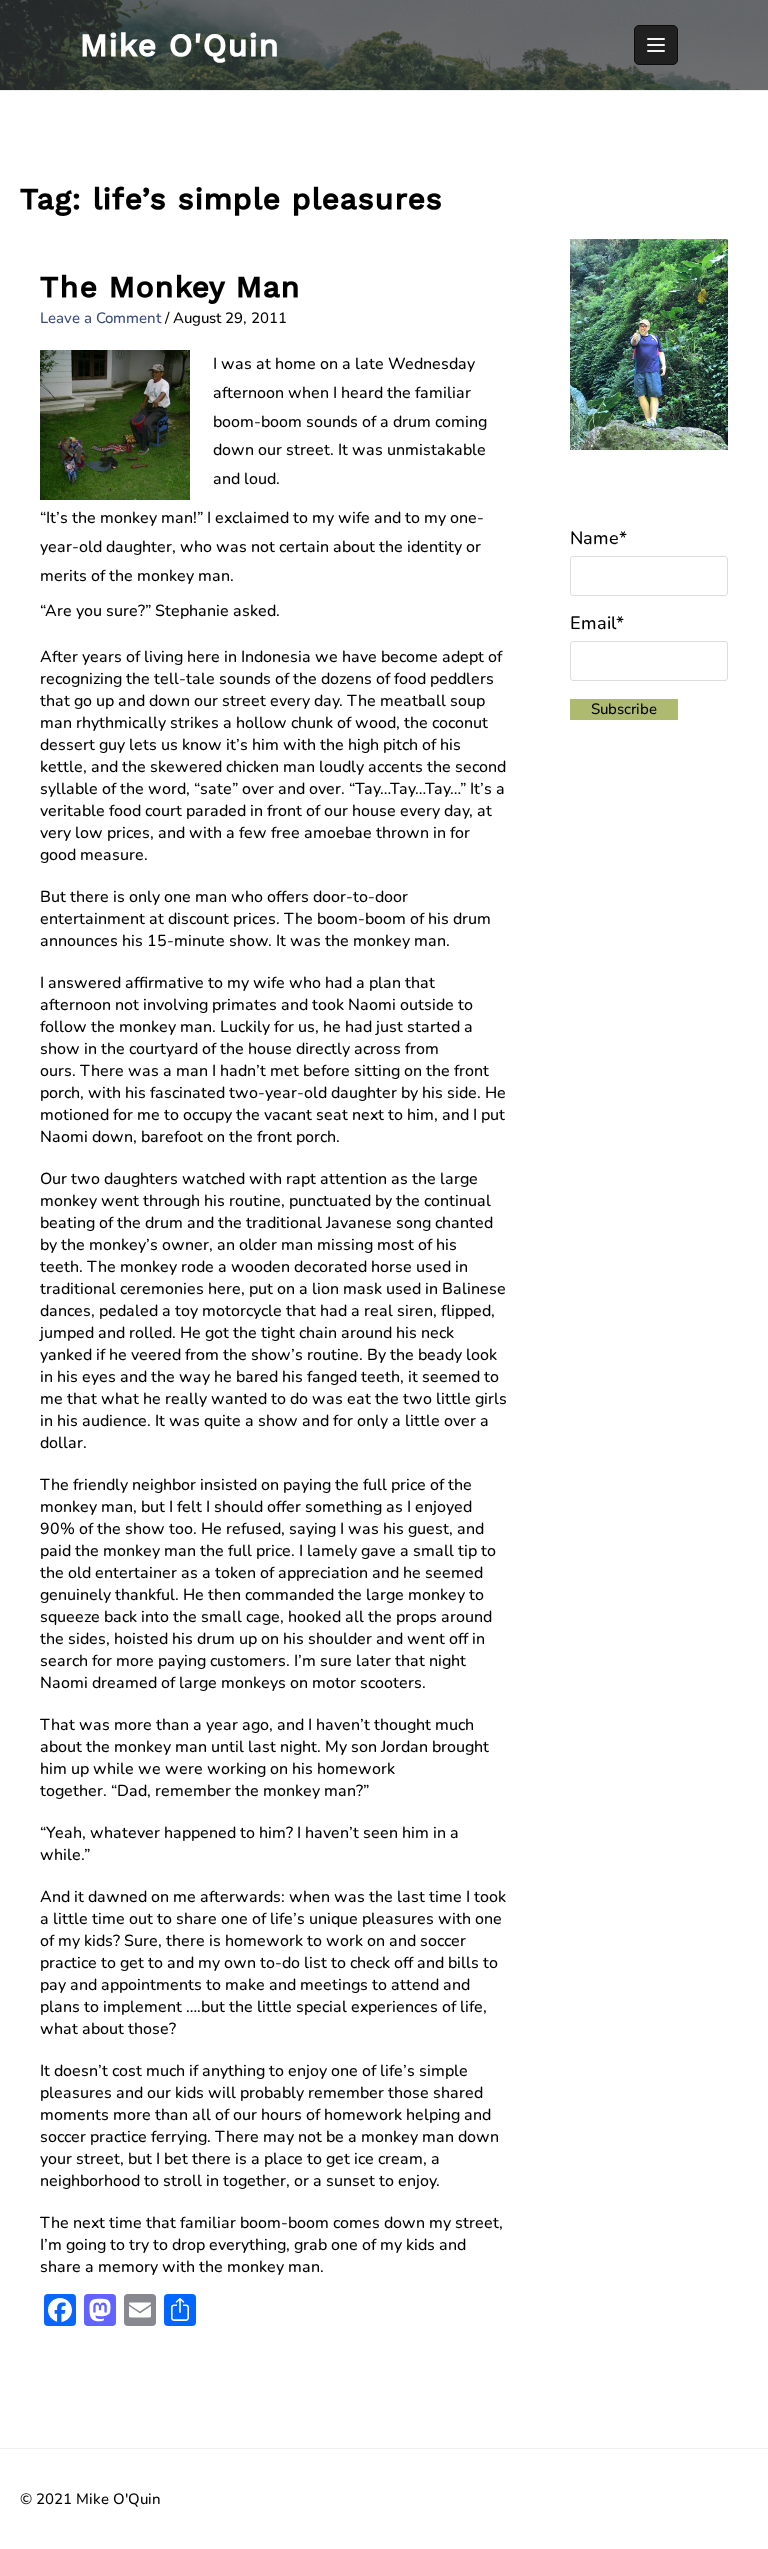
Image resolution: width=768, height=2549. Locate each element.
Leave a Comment (100, 318)
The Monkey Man (170, 286)
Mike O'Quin (180, 45)
